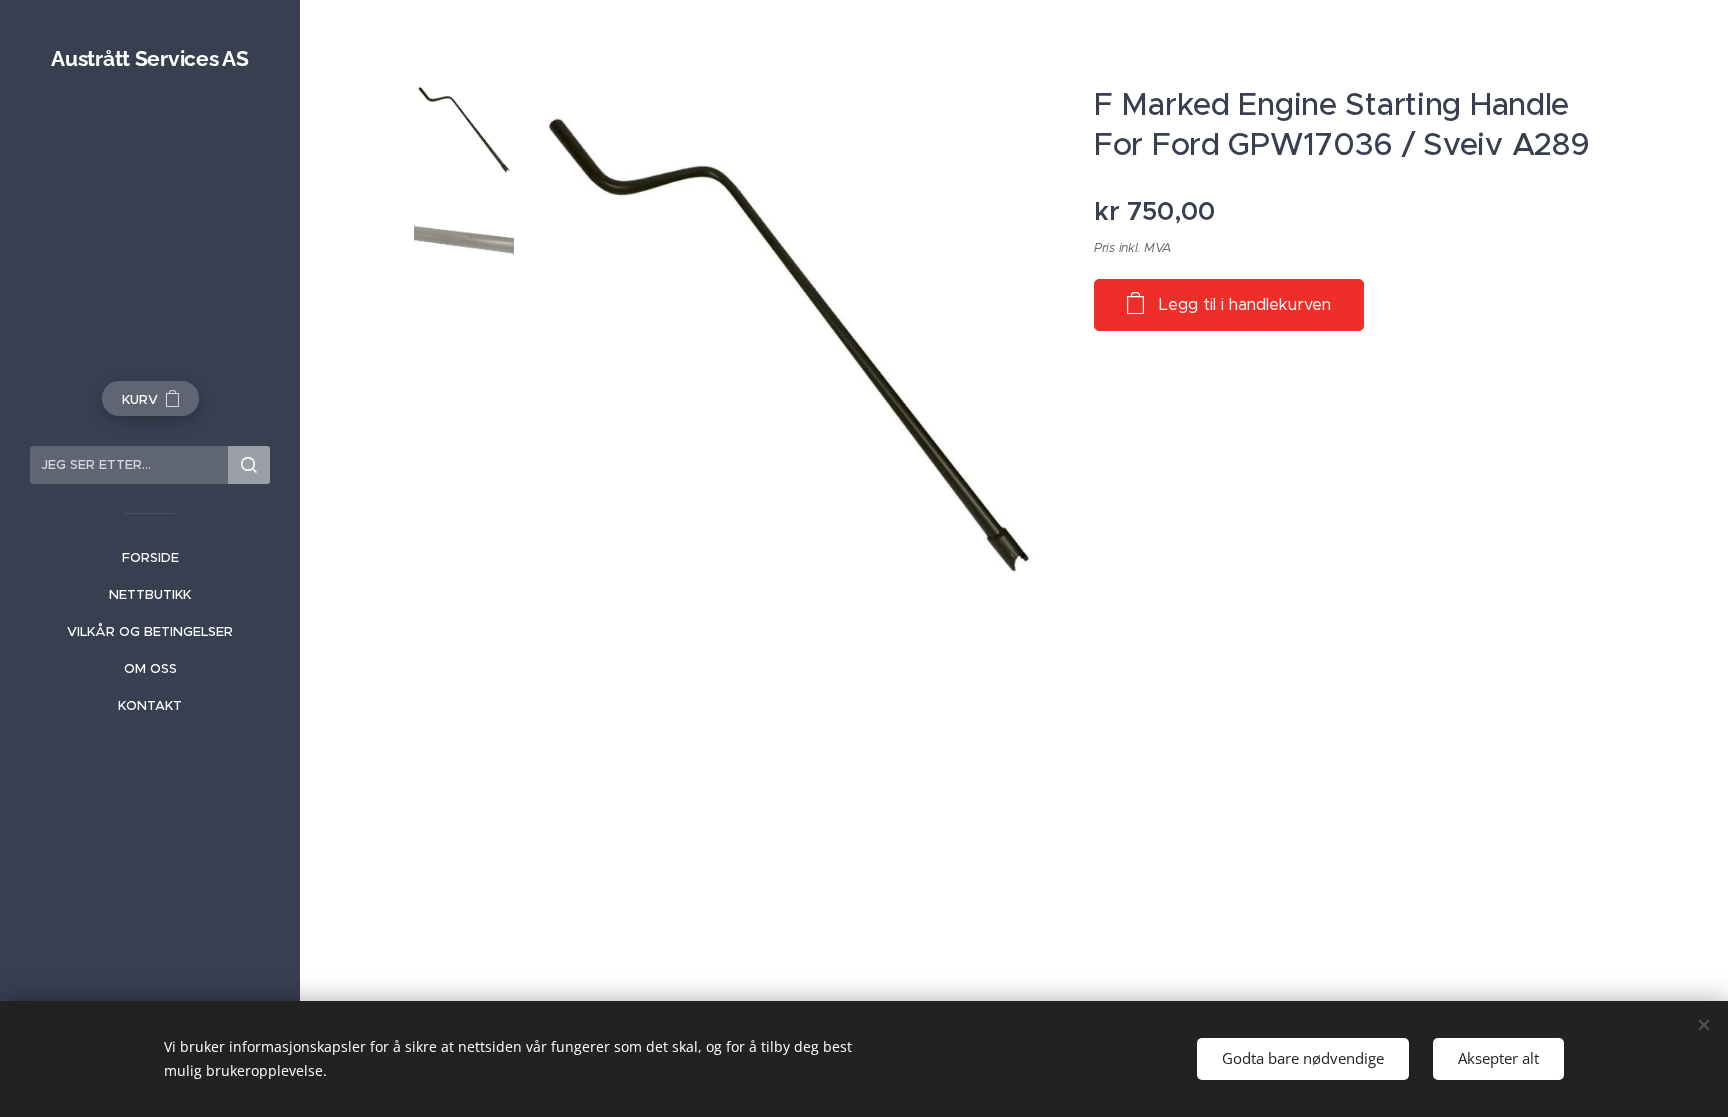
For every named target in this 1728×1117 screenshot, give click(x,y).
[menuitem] (150, 557)
